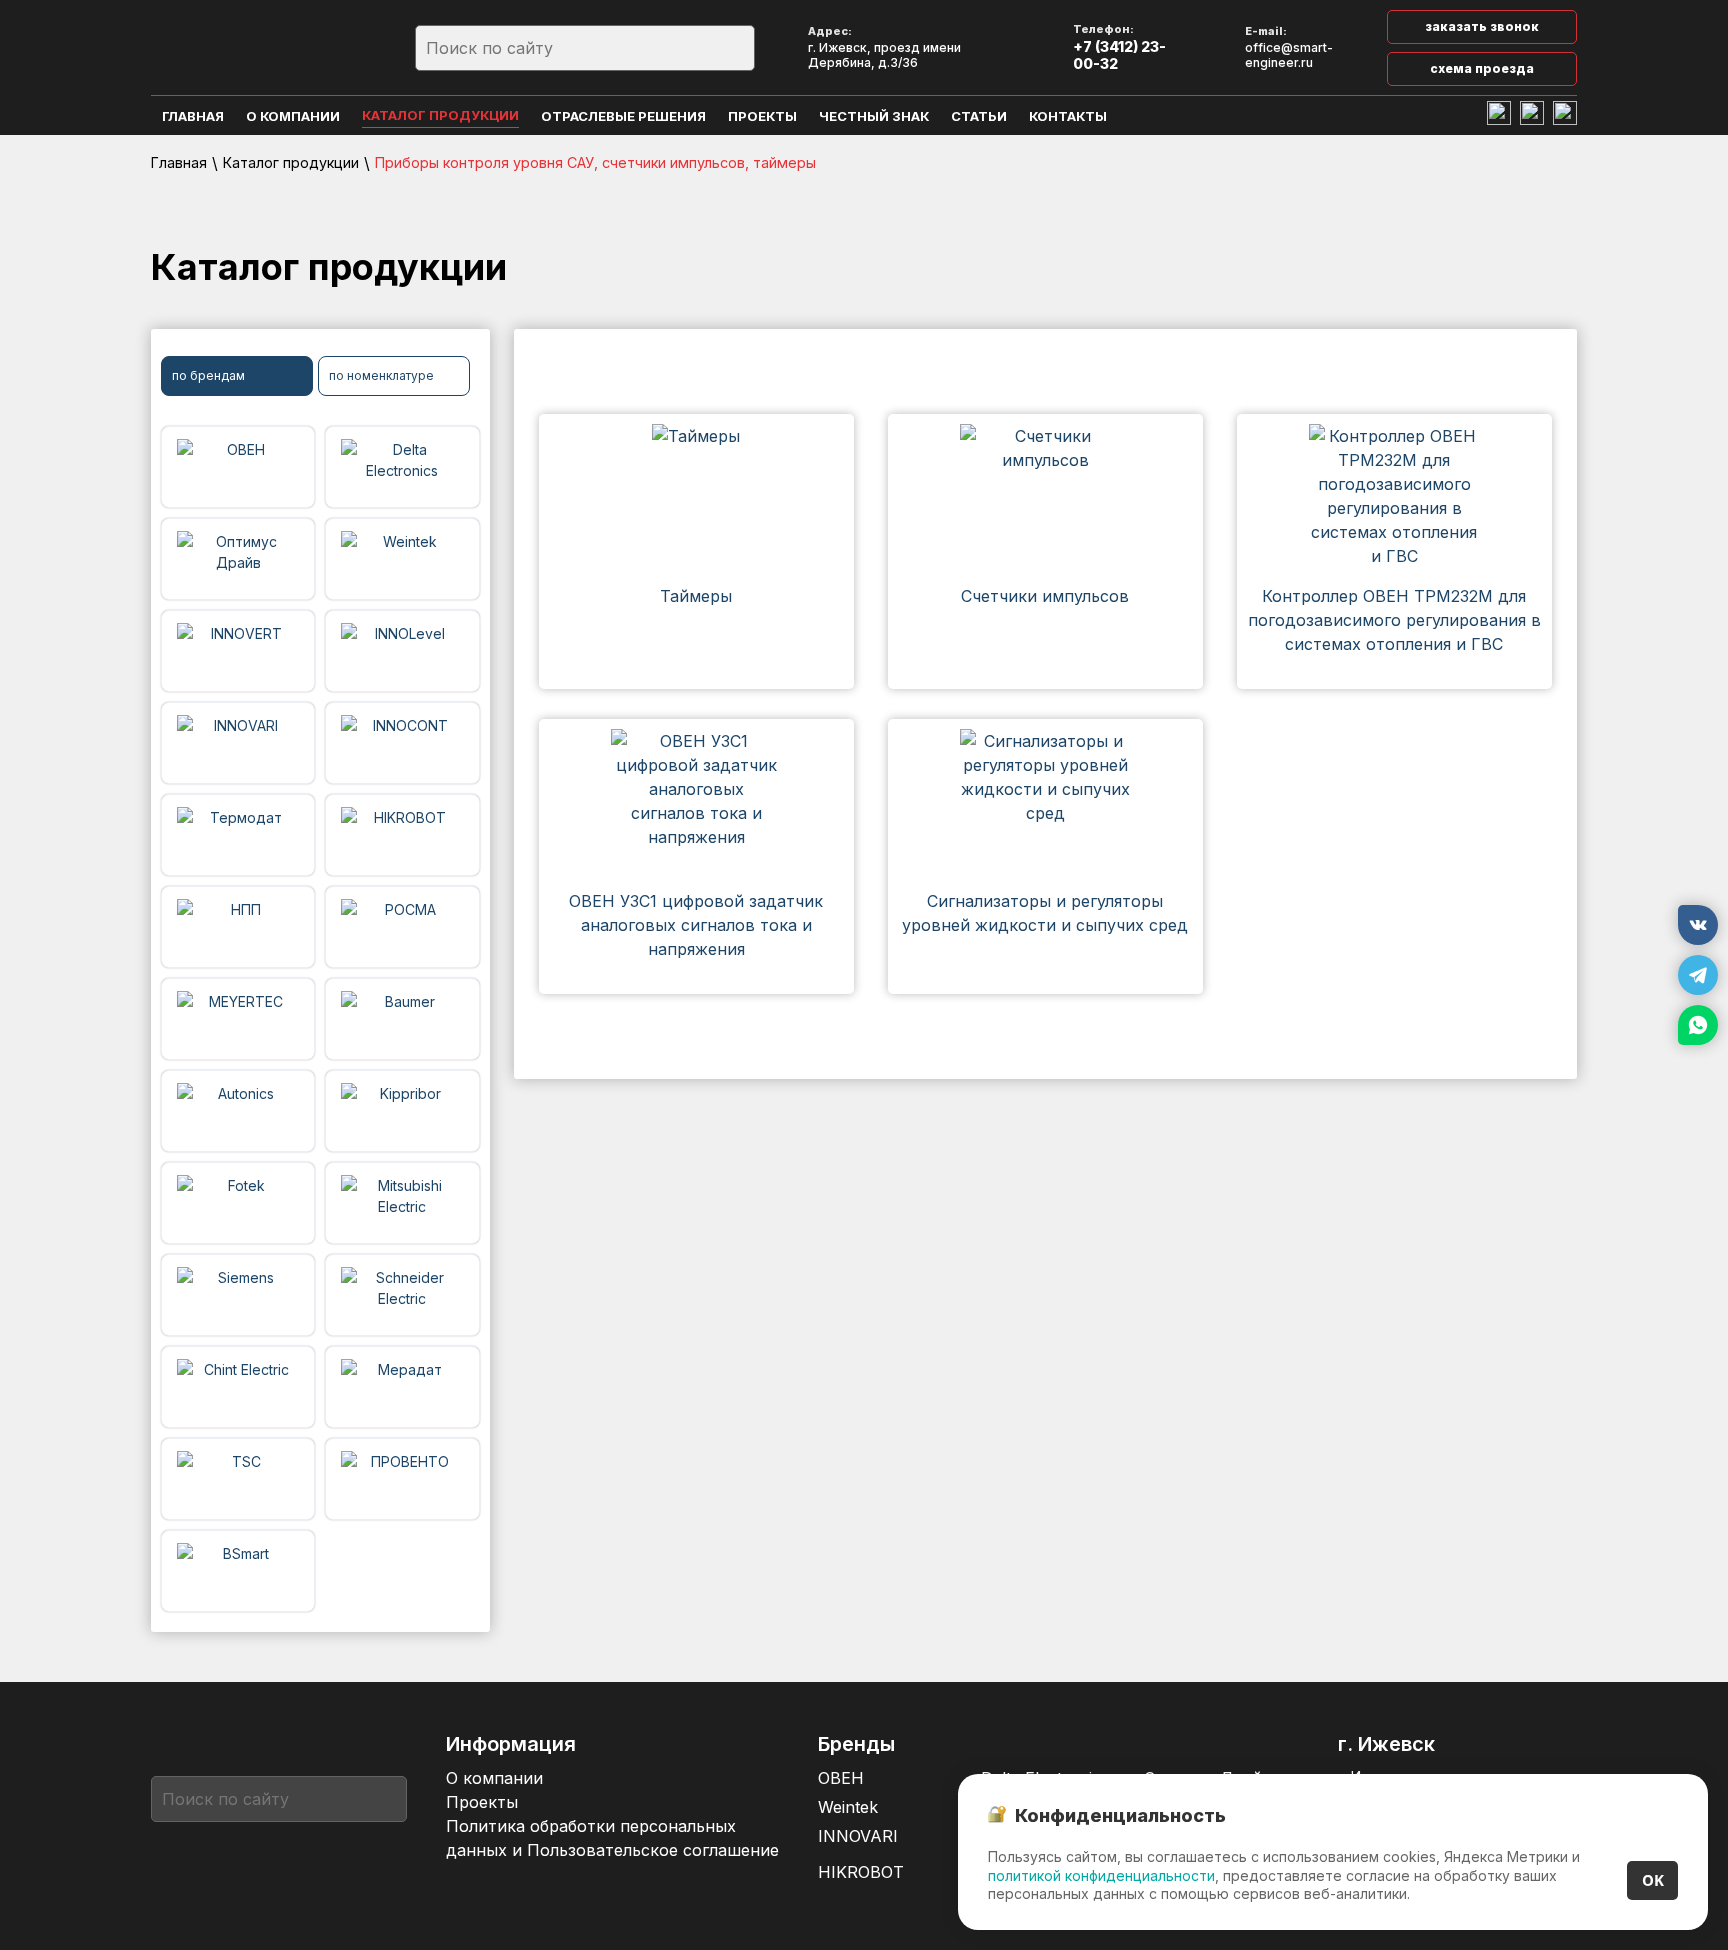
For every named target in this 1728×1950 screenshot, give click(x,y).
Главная (193, 116)
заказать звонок (1482, 26)
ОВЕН (841, 1778)
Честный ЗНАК (874, 116)
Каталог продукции (440, 115)
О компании (293, 116)
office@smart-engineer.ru (1289, 55)
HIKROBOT (861, 1872)
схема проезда (1482, 68)
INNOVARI (858, 1836)
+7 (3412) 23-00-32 (1119, 55)
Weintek (848, 1807)
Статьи (979, 116)
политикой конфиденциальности (1101, 1875)
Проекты (762, 116)
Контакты (1068, 116)
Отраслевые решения (623, 116)
